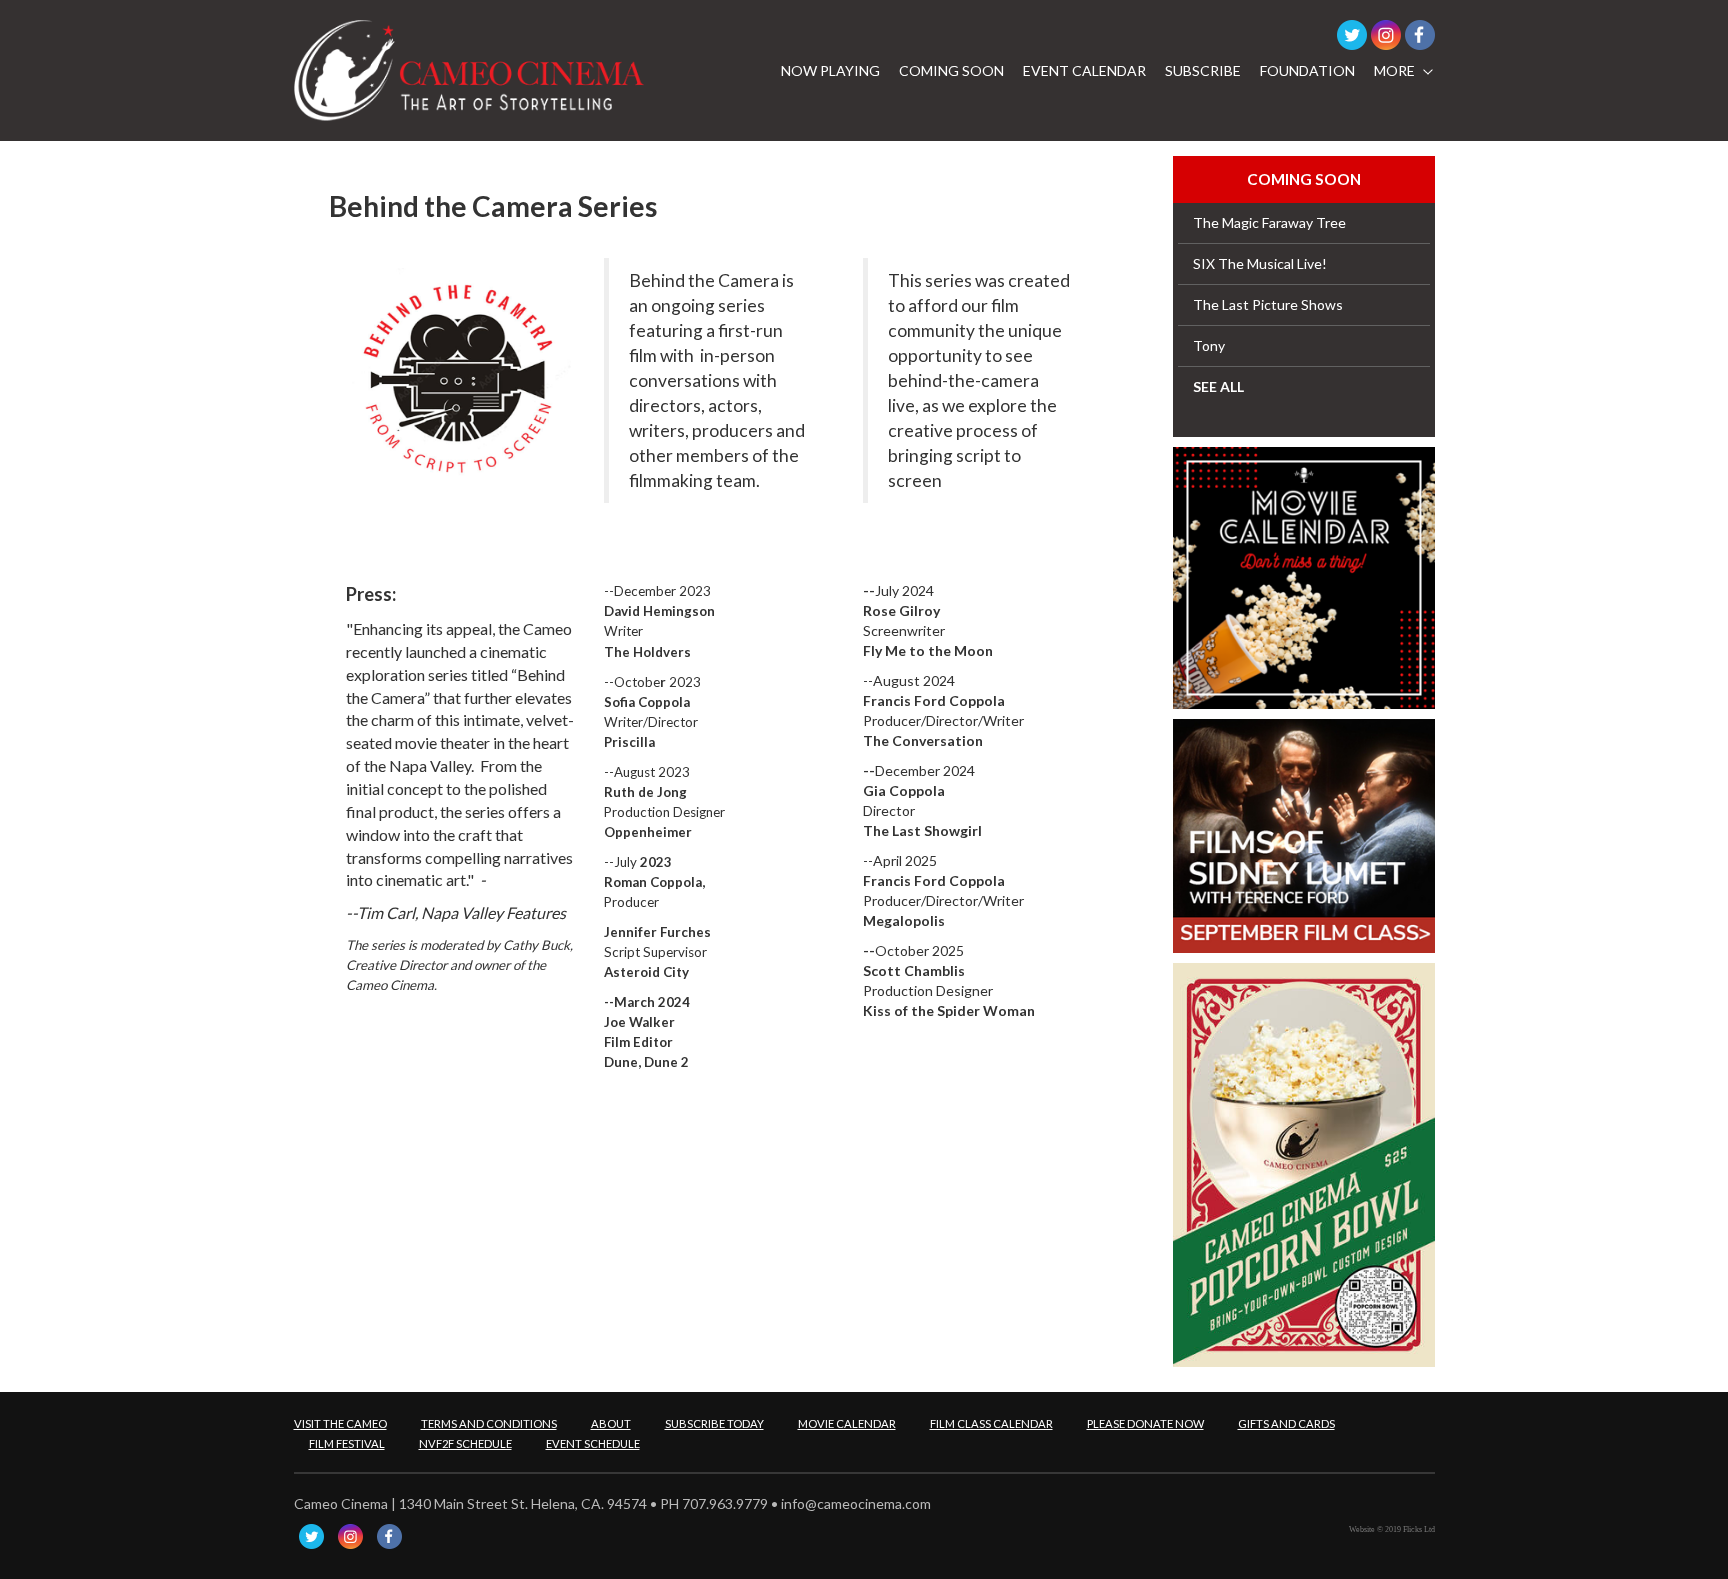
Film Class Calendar (991, 1423)
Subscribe (1203, 70)
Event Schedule (593, 1443)
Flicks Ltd (1419, 1529)
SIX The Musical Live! (1260, 263)
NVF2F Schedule (465, 1443)
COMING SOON (951, 70)
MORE (1394, 70)
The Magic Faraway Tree (1269, 222)
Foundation (1307, 70)
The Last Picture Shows (1268, 304)
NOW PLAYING (830, 70)
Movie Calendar (847, 1423)
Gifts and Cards (1286, 1423)
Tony (1209, 345)
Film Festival (347, 1443)
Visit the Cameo (340, 1423)
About (611, 1423)
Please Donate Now (1145, 1423)
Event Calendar (1084, 70)
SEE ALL (1218, 386)
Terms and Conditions (489, 1423)
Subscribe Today (714, 1423)
